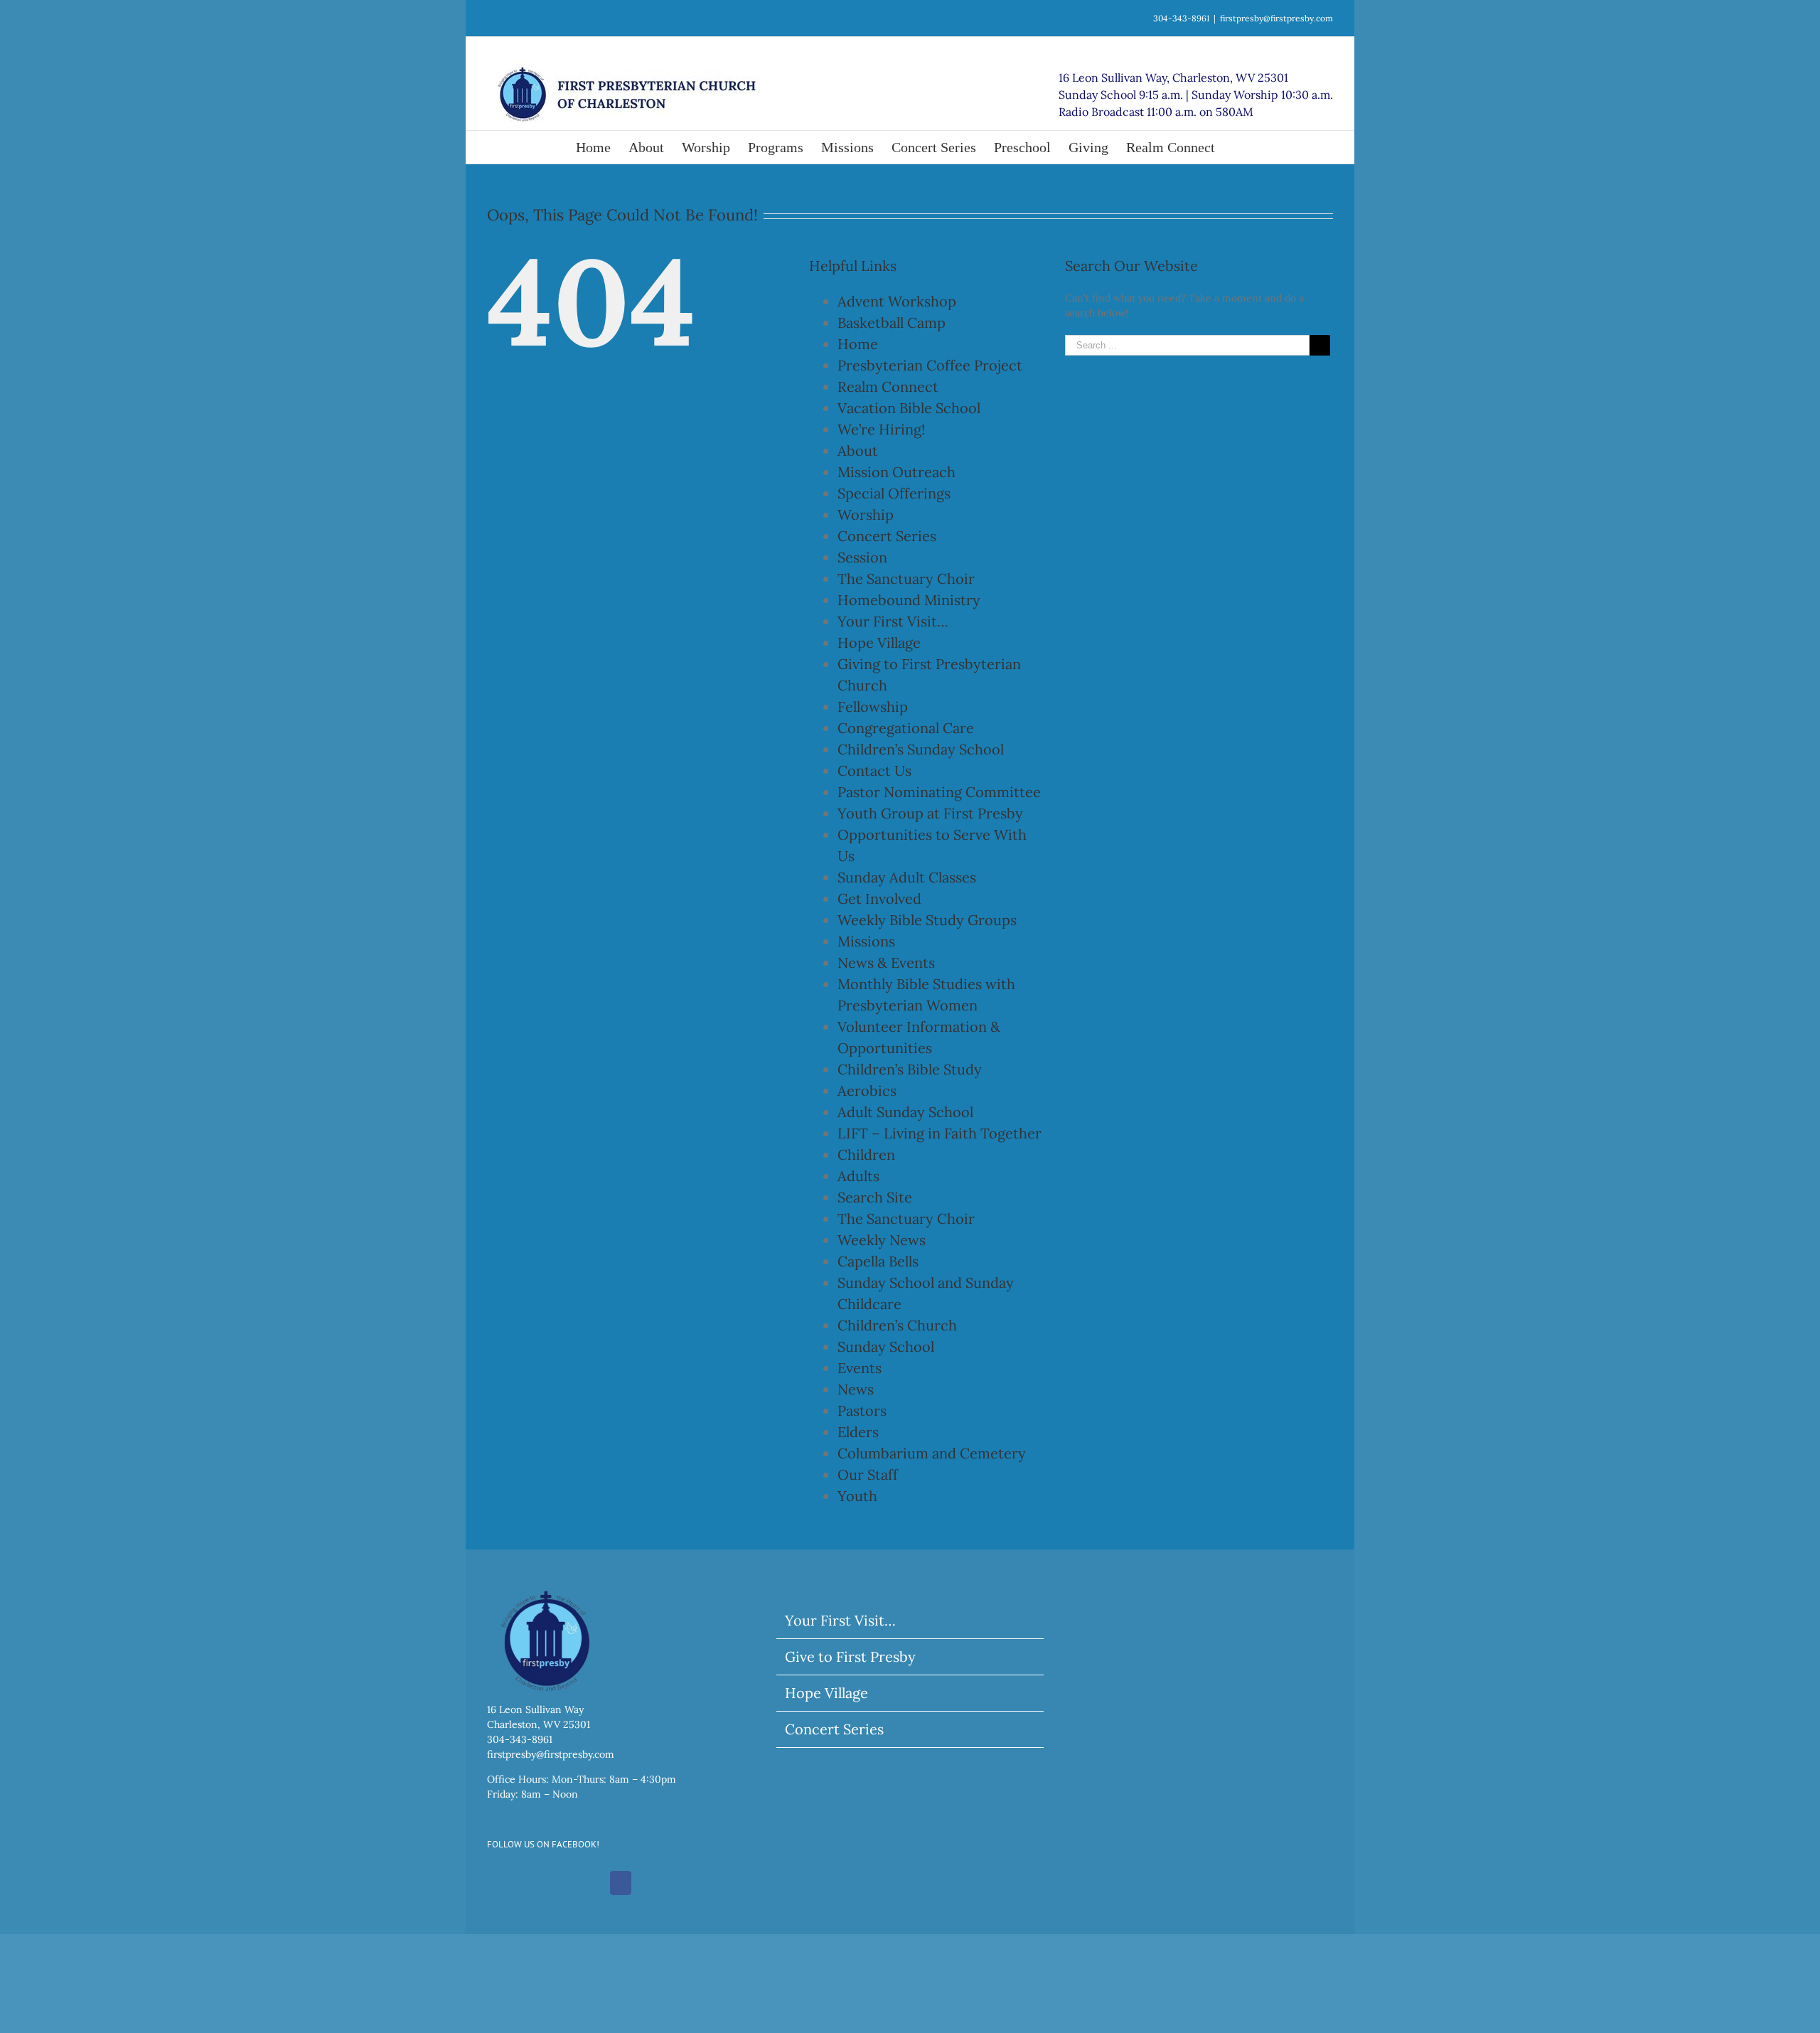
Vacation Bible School (909, 408)
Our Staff (868, 1474)
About (858, 450)
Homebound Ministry (909, 600)
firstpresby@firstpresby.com (1276, 18)
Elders (858, 1432)
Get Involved (879, 898)
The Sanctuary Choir (906, 578)
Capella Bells (878, 1261)
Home (858, 344)
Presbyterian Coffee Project (930, 365)
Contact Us (874, 770)
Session (862, 557)
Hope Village (879, 642)
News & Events (886, 962)
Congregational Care (906, 728)
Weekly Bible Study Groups (927, 920)
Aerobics (867, 1090)
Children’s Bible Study (910, 1069)
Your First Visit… (893, 621)
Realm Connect (888, 386)
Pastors (862, 1410)
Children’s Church (897, 1325)
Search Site (875, 1197)
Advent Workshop (897, 301)
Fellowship (873, 706)
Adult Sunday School (905, 1112)
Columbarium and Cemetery (932, 1453)
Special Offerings (894, 493)
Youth (857, 1496)
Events (860, 1368)
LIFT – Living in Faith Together (940, 1133)
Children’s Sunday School (921, 749)
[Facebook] (621, 1883)
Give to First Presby (850, 1656)
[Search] (1238, 147)
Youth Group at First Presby (930, 813)
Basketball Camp (892, 322)
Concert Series (887, 536)
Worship (866, 514)
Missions (866, 941)
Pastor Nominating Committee (939, 792)
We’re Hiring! (881, 429)
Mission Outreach (896, 472)
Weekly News (882, 1240)
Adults (858, 1176)
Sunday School (886, 1346)
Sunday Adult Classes (907, 877)
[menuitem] (602, 147)
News (856, 1389)
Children (866, 1154)
